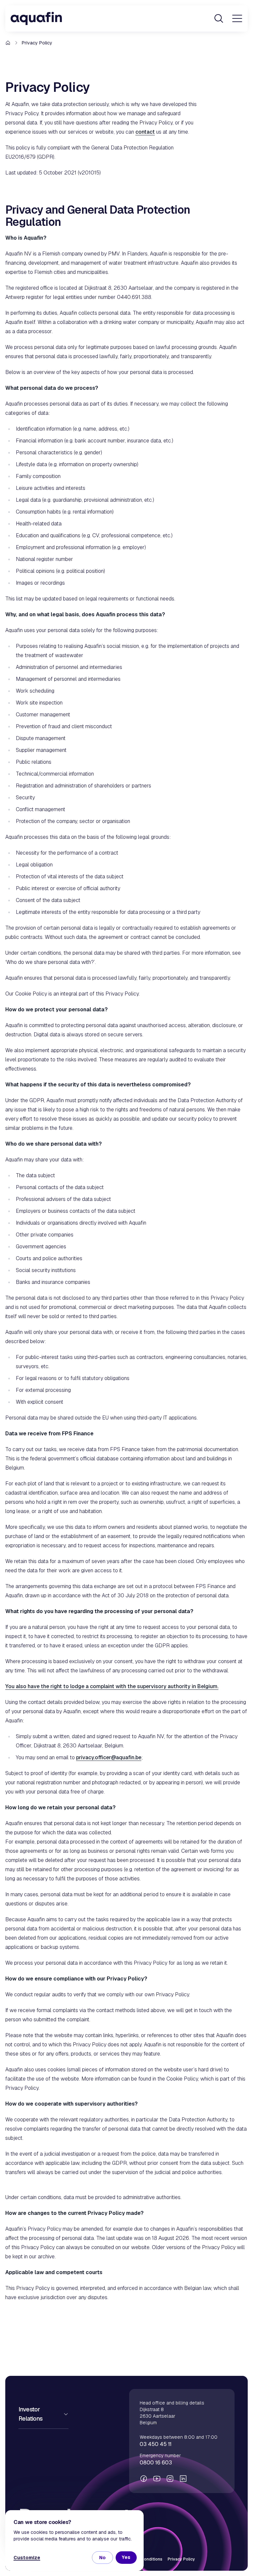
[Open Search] (219, 18)
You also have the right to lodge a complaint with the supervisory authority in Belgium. (112, 1686)
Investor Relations (31, 2414)
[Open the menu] (237, 18)
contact (145, 132)
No (102, 2558)
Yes (126, 2557)
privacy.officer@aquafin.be (109, 1757)
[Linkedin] (183, 2479)
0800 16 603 (156, 2463)
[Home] (36, 18)
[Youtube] (157, 2479)
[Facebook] (144, 2479)
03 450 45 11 (156, 2444)
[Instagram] (170, 2479)
